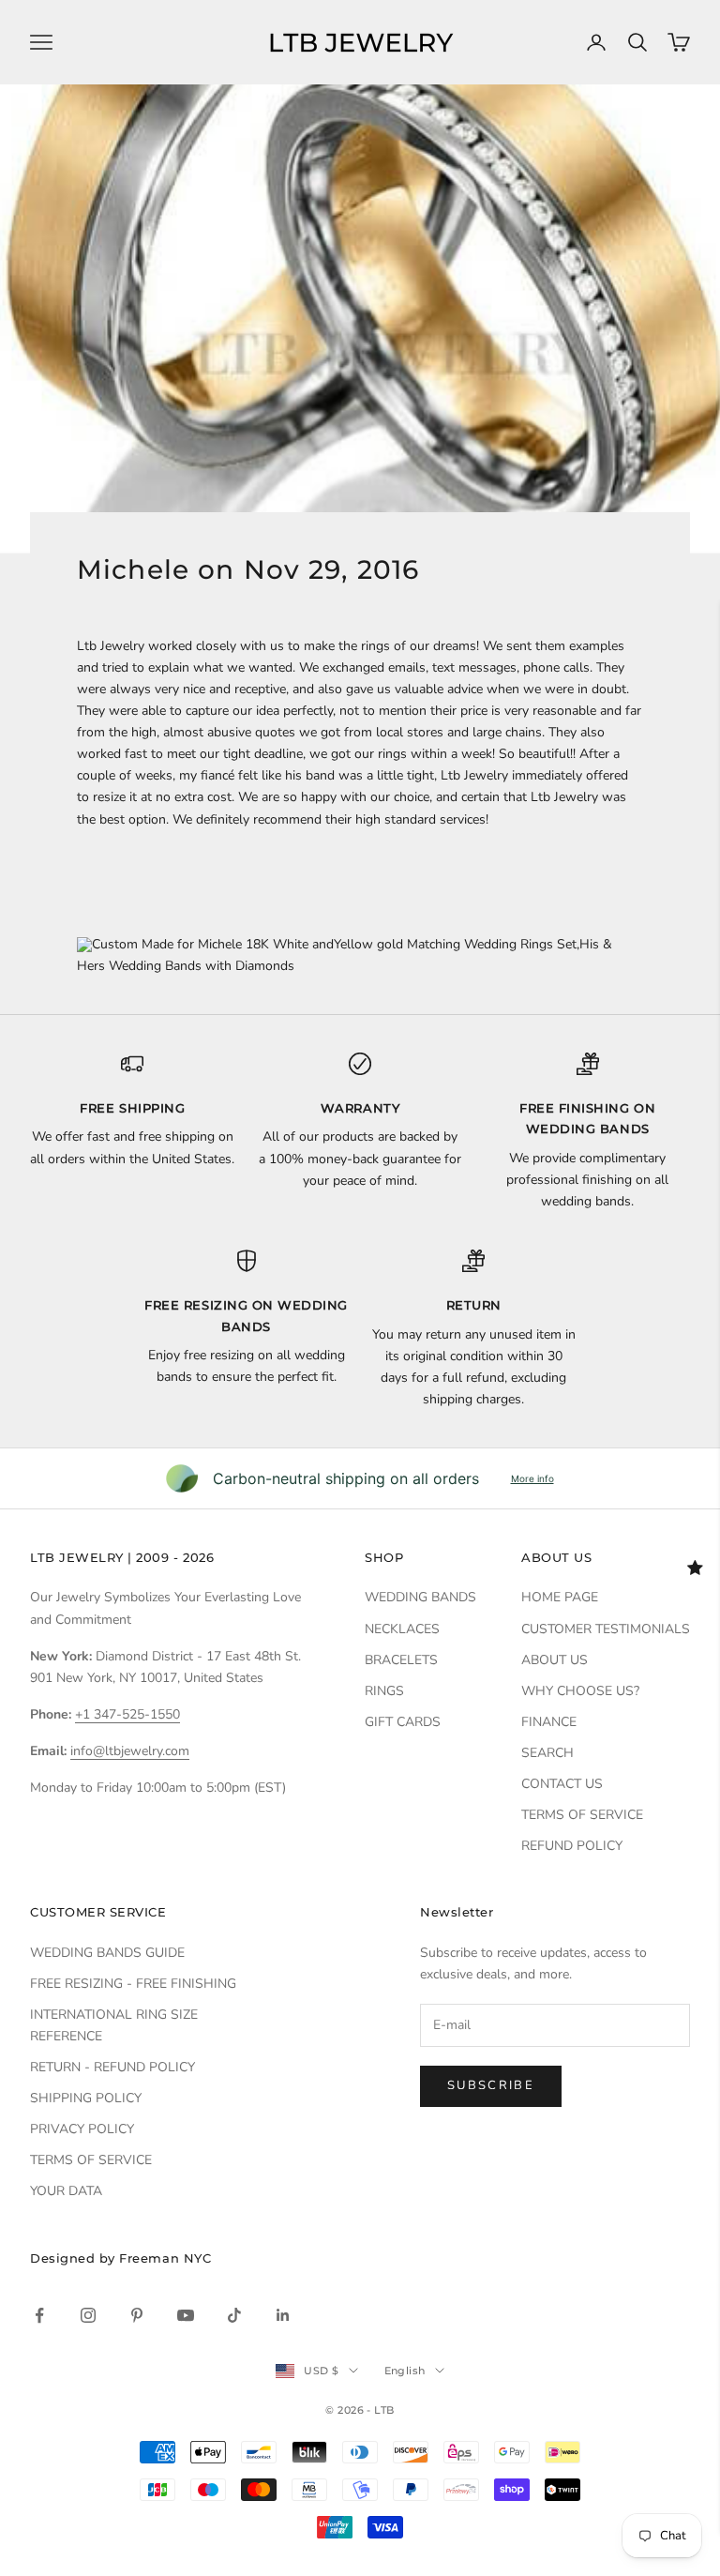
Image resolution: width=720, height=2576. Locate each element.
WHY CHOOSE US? (580, 1691)
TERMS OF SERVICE (582, 1815)
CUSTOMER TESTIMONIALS (606, 1629)
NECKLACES (402, 1629)
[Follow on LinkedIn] (283, 2315)
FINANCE (549, 1722)
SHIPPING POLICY (86, 2098)
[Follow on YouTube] (186, 2315)
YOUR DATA (66, 2191)
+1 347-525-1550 (127, 1714)
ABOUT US (555, 1660)
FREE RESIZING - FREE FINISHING (133, 1984)
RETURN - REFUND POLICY (112, 2067)
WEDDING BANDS (420, 1597)
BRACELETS (401, 1660)
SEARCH (547, 1753)
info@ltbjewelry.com (130, 1751)
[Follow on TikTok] (234, 2315)
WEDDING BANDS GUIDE (107, 1953)
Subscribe (491, 2085)
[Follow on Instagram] (88, 2315)
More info (532, 1478)
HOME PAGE (560, 1597)
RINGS (384, 1691)
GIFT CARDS (403, 1722)
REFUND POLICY (572, 1846)
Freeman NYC (165, 2258)
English (405, 2371)
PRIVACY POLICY (82, 2129)
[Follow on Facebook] (39, 2315)
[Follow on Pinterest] (137, 2315)
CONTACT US (562, 1784)
